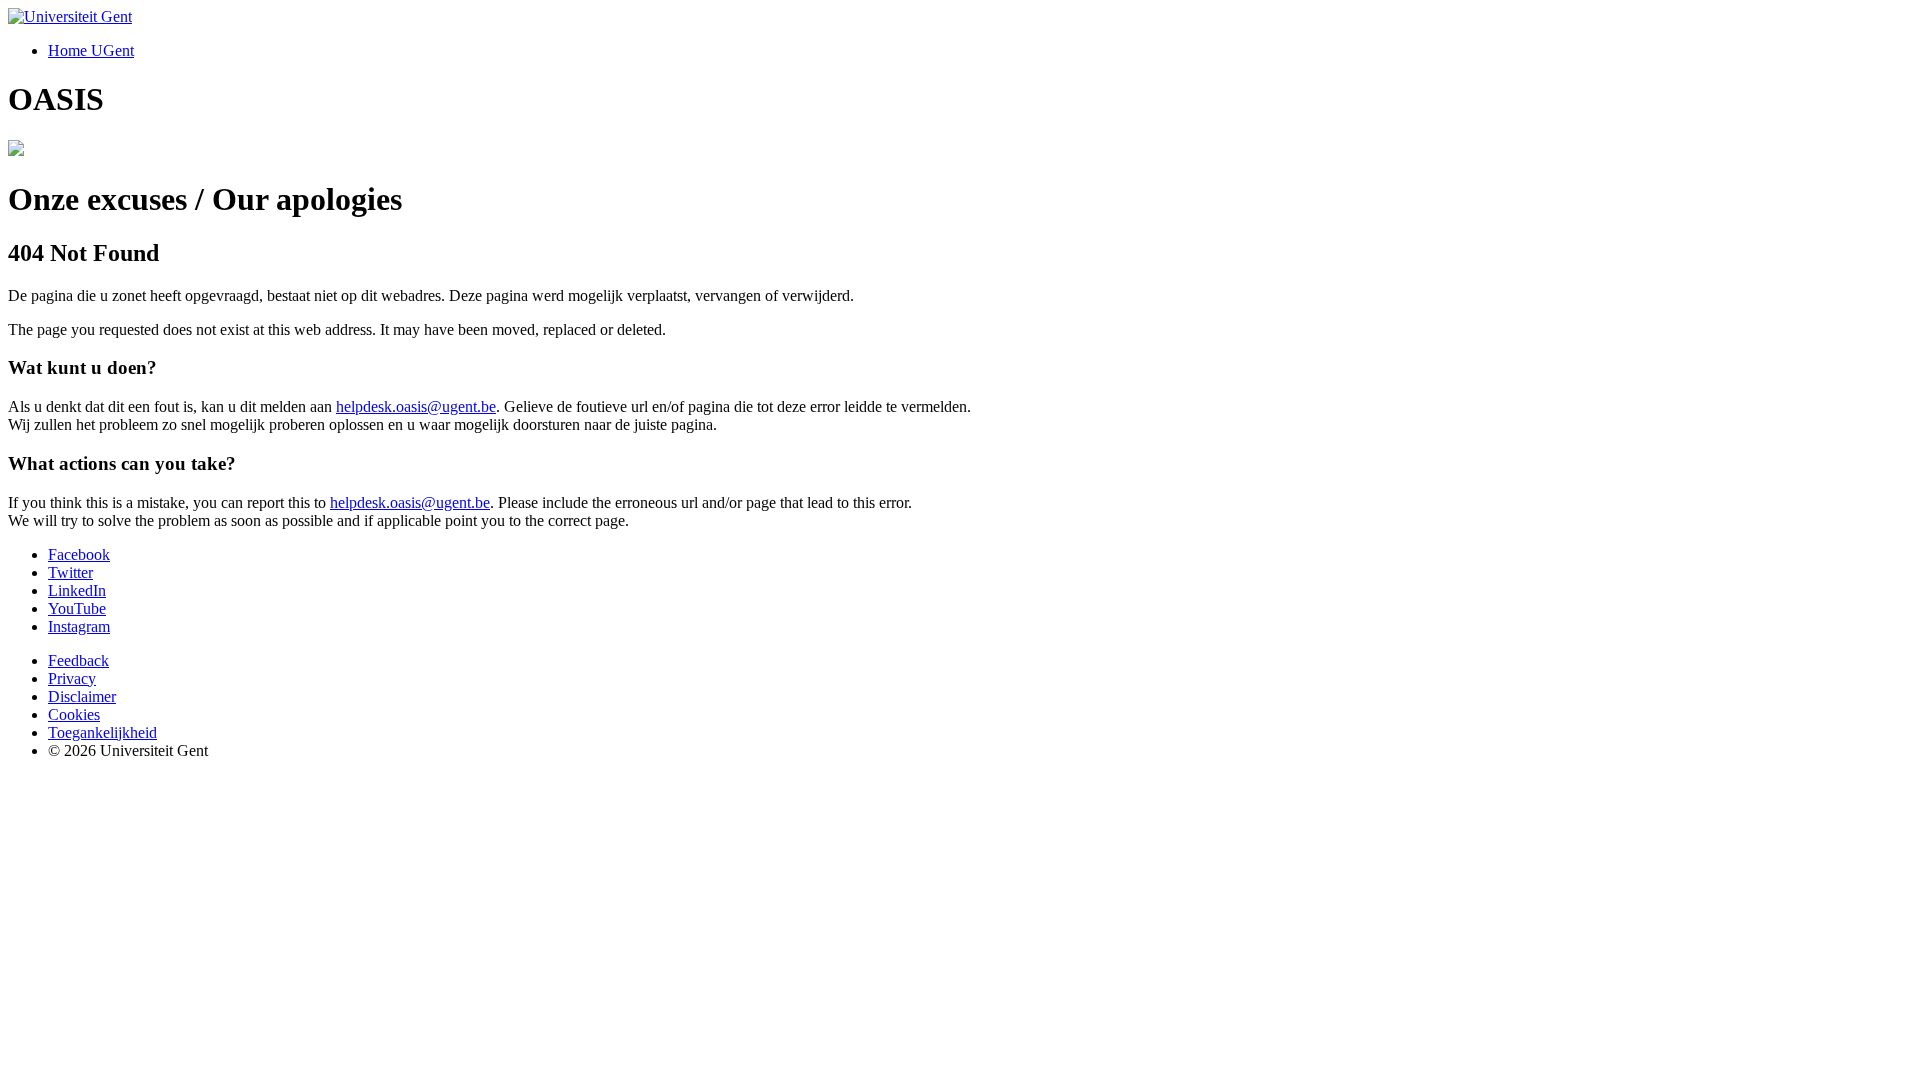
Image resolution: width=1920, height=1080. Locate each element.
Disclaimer (82, 696)
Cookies (74, 714)
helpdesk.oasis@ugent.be (416, 406)
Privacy (72, 678)
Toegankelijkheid (102, 732)
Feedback (78, 660)
